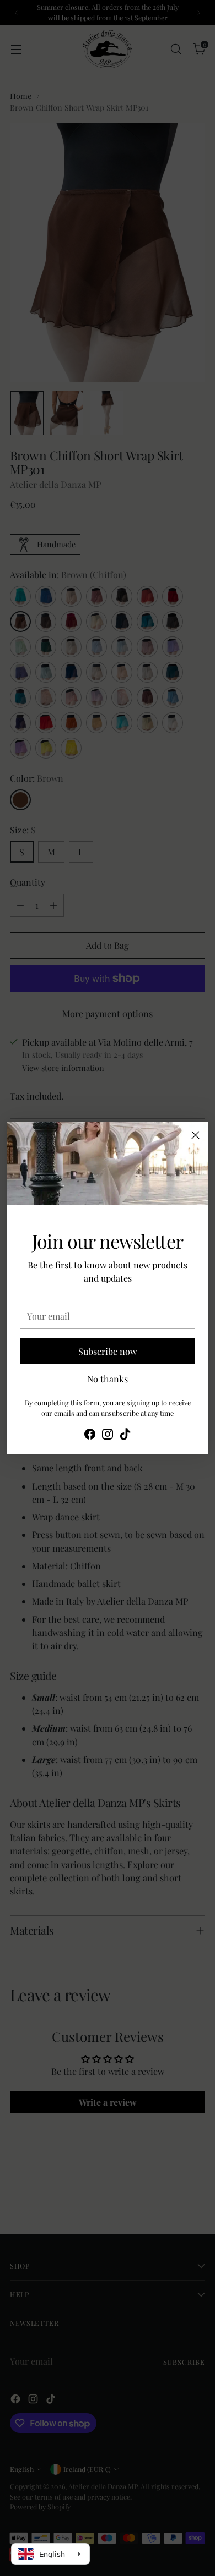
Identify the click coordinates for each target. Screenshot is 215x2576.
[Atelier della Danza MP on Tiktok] (125, 1436)
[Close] (195, 1135)
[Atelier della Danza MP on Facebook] (90, 1436)
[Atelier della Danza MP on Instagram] (108, 1436)
